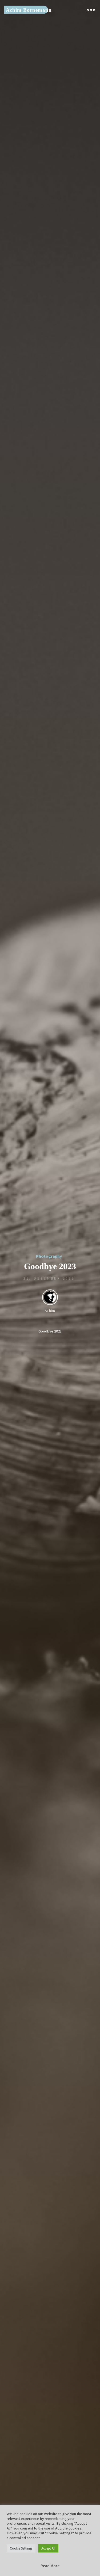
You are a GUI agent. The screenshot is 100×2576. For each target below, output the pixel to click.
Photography (49, 1256)
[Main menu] (91, 10)
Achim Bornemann (29, 10)
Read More (50, 2566)
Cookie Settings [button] (21, 2548)
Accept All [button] (48, 2548)
